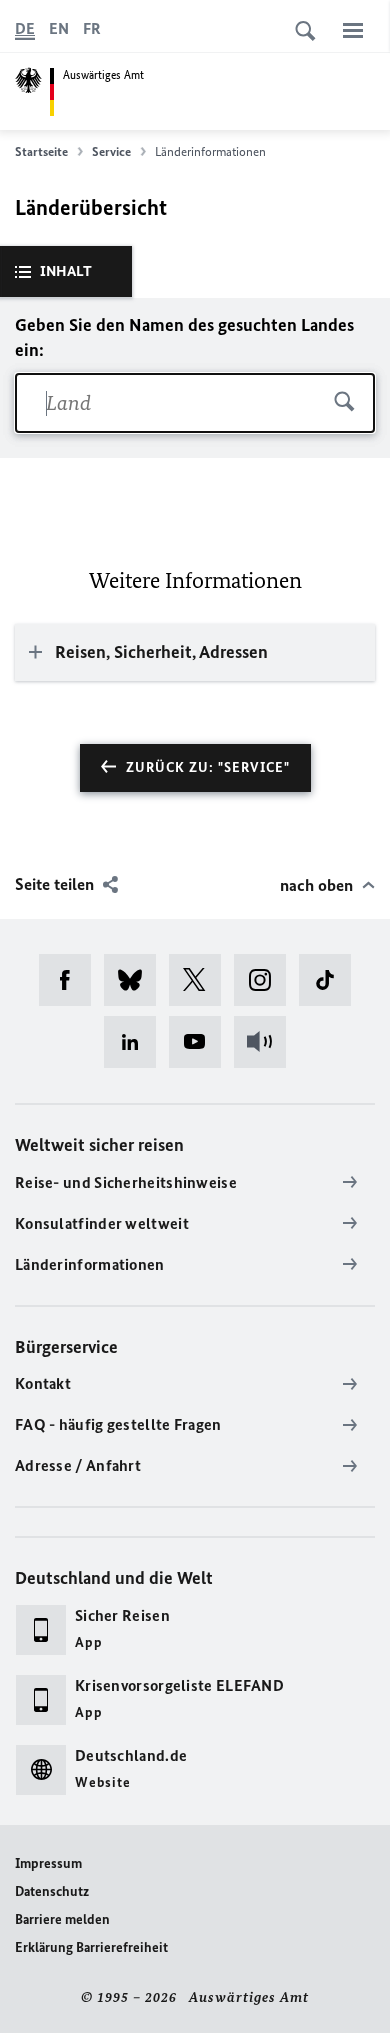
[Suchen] (344, 402)
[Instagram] (266, 980)
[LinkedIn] (136, 1042)
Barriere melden (62, 1919)
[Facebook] (71, 980)
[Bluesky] (136, 980)
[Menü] (353, 30)
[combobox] (195, 403)
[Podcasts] (266, 1042)
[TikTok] (331, 980)
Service (111, 151)
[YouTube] (201, 1042)
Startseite (41, 151)
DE (25, 28)
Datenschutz (52, 1891)
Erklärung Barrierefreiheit (91, 1947)
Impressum (48, 1863)
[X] (201, 980)
